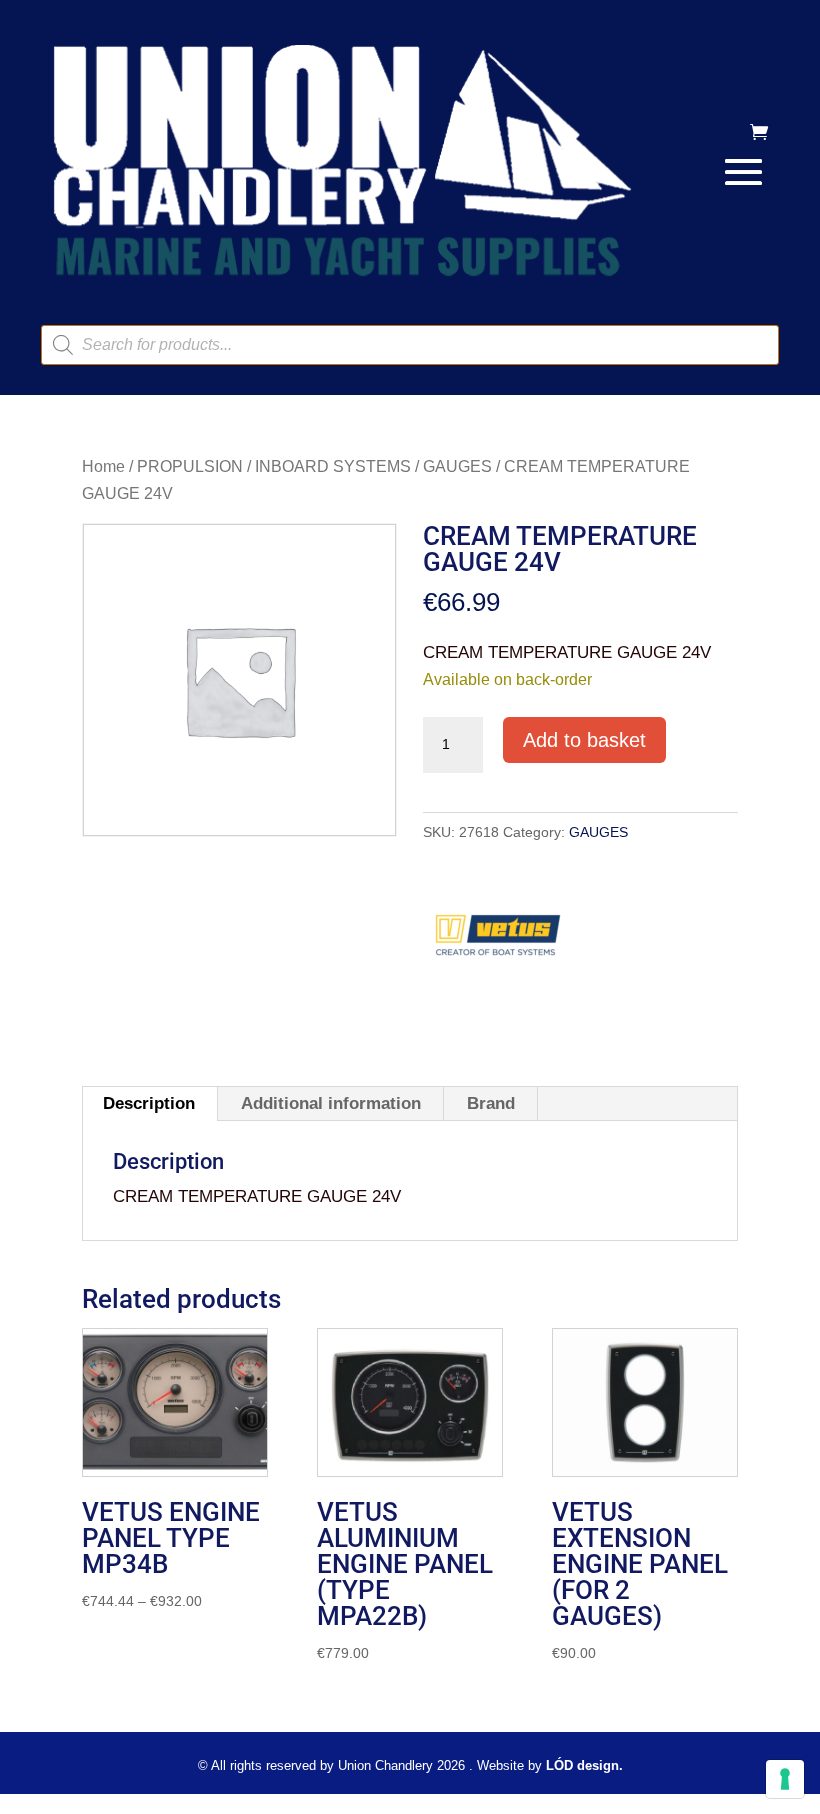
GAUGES (457, 466)
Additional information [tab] (331, 1103)
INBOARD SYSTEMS (333, 466)
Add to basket (584, 740)
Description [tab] (149, 1103)
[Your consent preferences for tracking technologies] (785, 1779)
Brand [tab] (491, 1103)
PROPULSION (190, 466)
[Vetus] (498, 942)
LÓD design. (584, 1765)
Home (103, 466)
